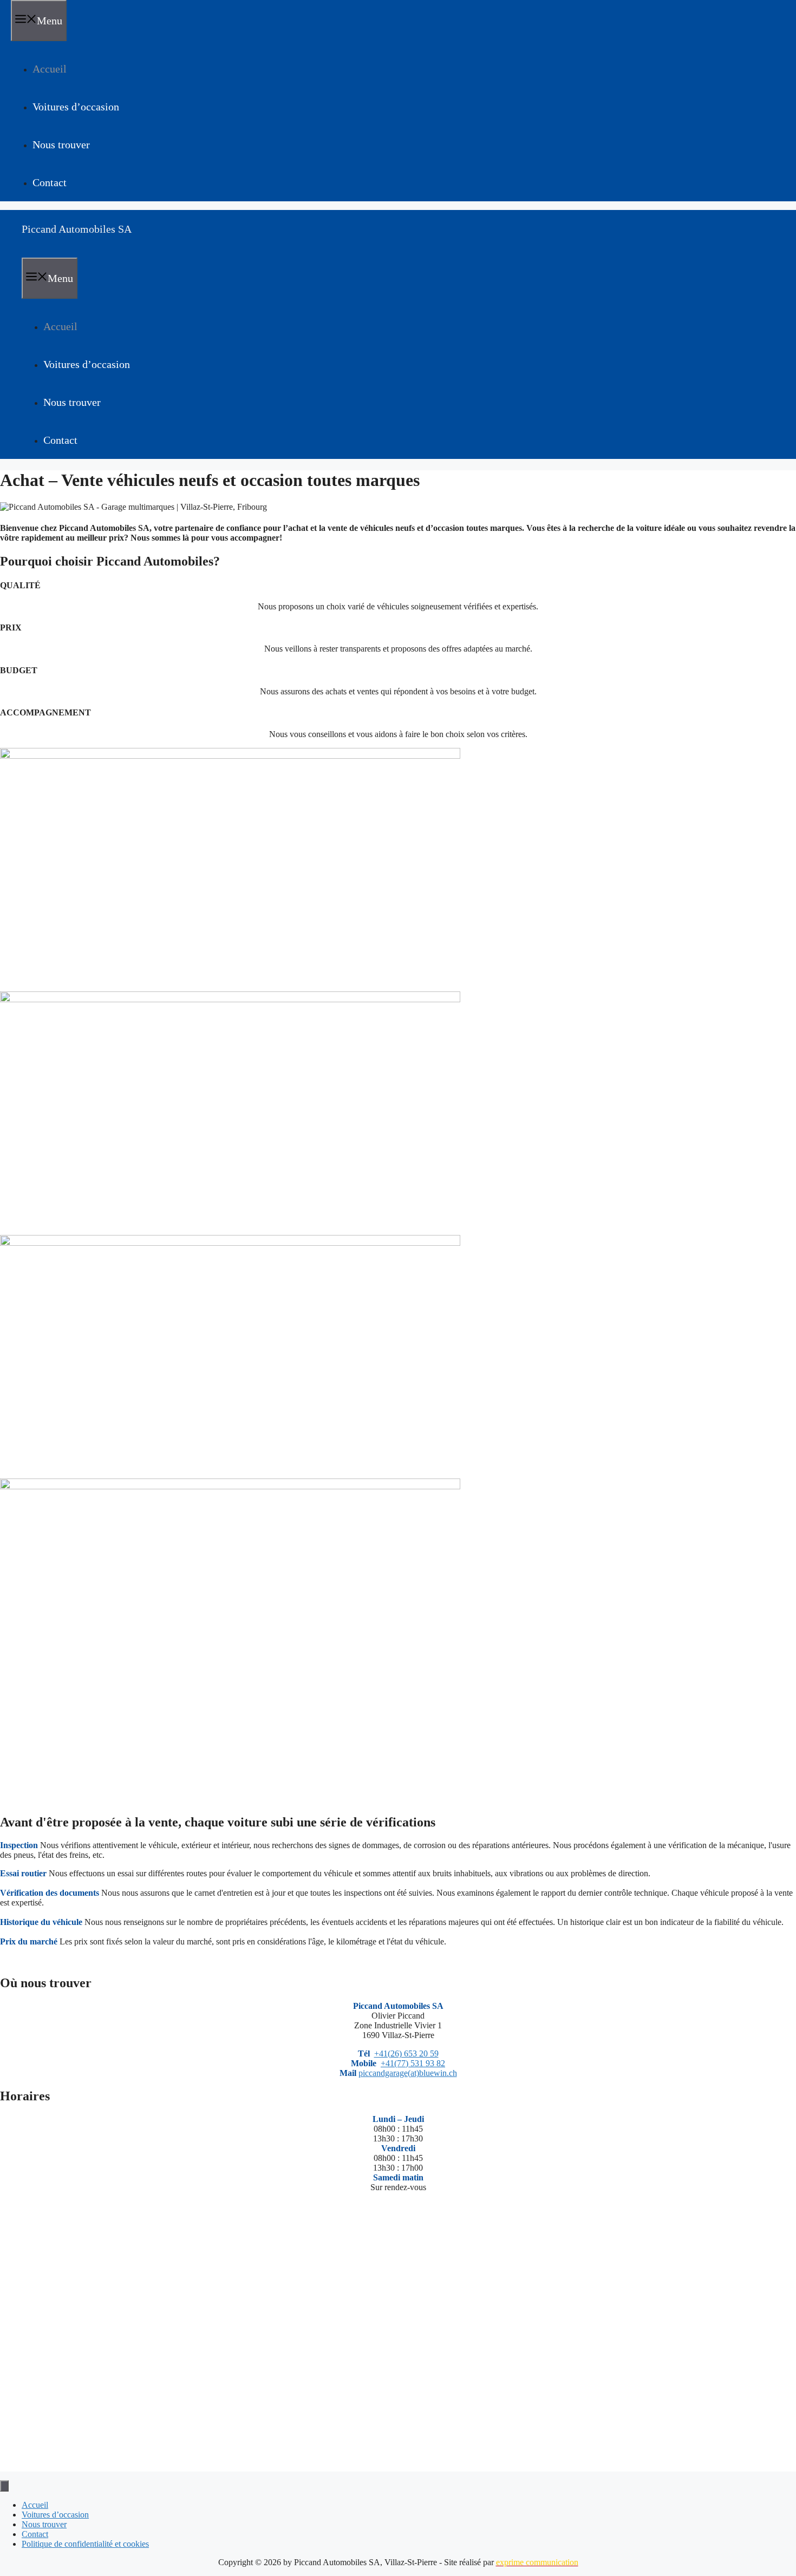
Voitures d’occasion (76, 107)
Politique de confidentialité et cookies (85, 2544)
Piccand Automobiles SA (77, 229)
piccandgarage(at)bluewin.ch (408, 2073)
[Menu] (4, 2486)
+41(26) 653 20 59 (406, 2053)
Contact (50, 182)
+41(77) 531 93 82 (413, 2063)
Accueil (50, 69)
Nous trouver (61, 144)
